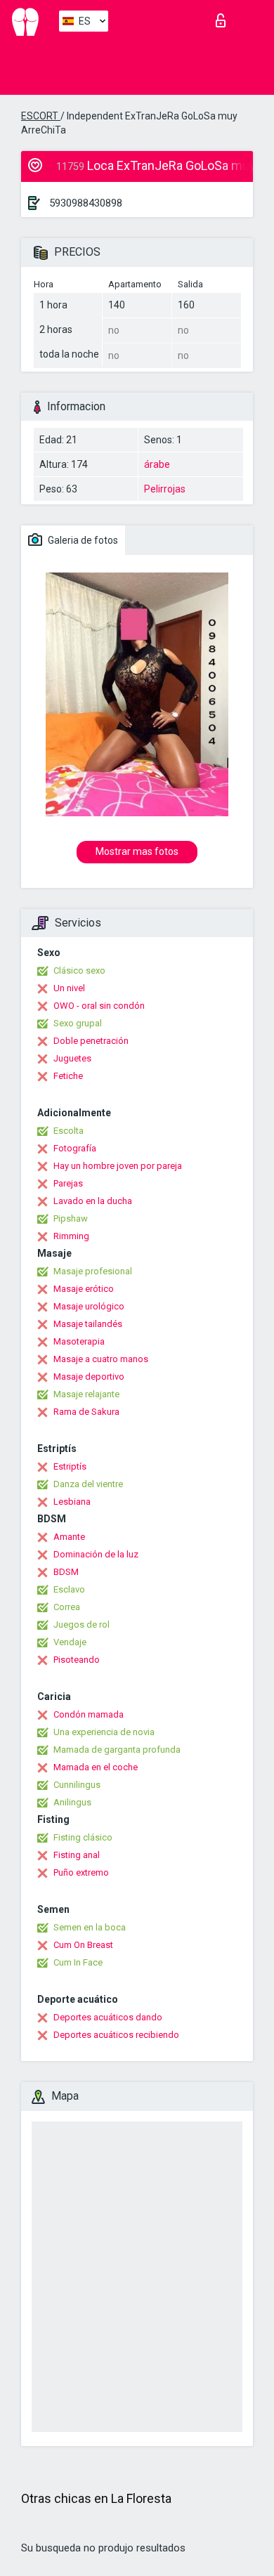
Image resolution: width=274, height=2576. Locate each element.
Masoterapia (79, 1341)
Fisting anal (77, 1855)
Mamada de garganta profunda (117, 1750)
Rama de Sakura (86, 1412)
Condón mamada (89, 1714)
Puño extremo (81, 1872)
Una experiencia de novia (104, 1732)
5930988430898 (86, 203)
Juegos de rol (81, 1624)
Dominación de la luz (96, 1554)
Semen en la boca (90, 1927)
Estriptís (70, 1466)
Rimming (71, 1236)
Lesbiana (72, 1502)
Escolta (68, 1131)
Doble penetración (91, 1041)
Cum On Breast (83, 1945)
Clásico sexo (79, 970)
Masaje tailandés (88, 1324)
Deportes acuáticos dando (108, 2017)
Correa (67, 1607)
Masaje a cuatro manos (101, 1359)
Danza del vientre (88, 1484)
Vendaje (70, 1642)
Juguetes (72, 1058)
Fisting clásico (83, 1837)
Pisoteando (77, 1660)
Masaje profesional (93, 1271)
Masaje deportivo (89, 1377)
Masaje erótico (84, 1289)
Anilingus (72, 1802)
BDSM (66, 1572)
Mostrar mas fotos (137, 851)
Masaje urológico (89, 1306)
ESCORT (41, 116)
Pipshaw (71, 1218)
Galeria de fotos (82, 540)
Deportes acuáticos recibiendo (116, 2035)
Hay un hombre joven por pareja (118, 1166)
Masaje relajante (86, 1394)
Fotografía (75, 1148)
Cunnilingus (77, 1785)
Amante (69, 1537)
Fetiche (68, 1076)
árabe (157, 464)
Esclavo (69, 1589)
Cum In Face (78, 1962)
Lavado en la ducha (93, 1201)
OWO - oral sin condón (99, 1006)
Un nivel (69, 988)
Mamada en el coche (96, 1767)
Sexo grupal (78, 1023)
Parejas (68, 1183)
